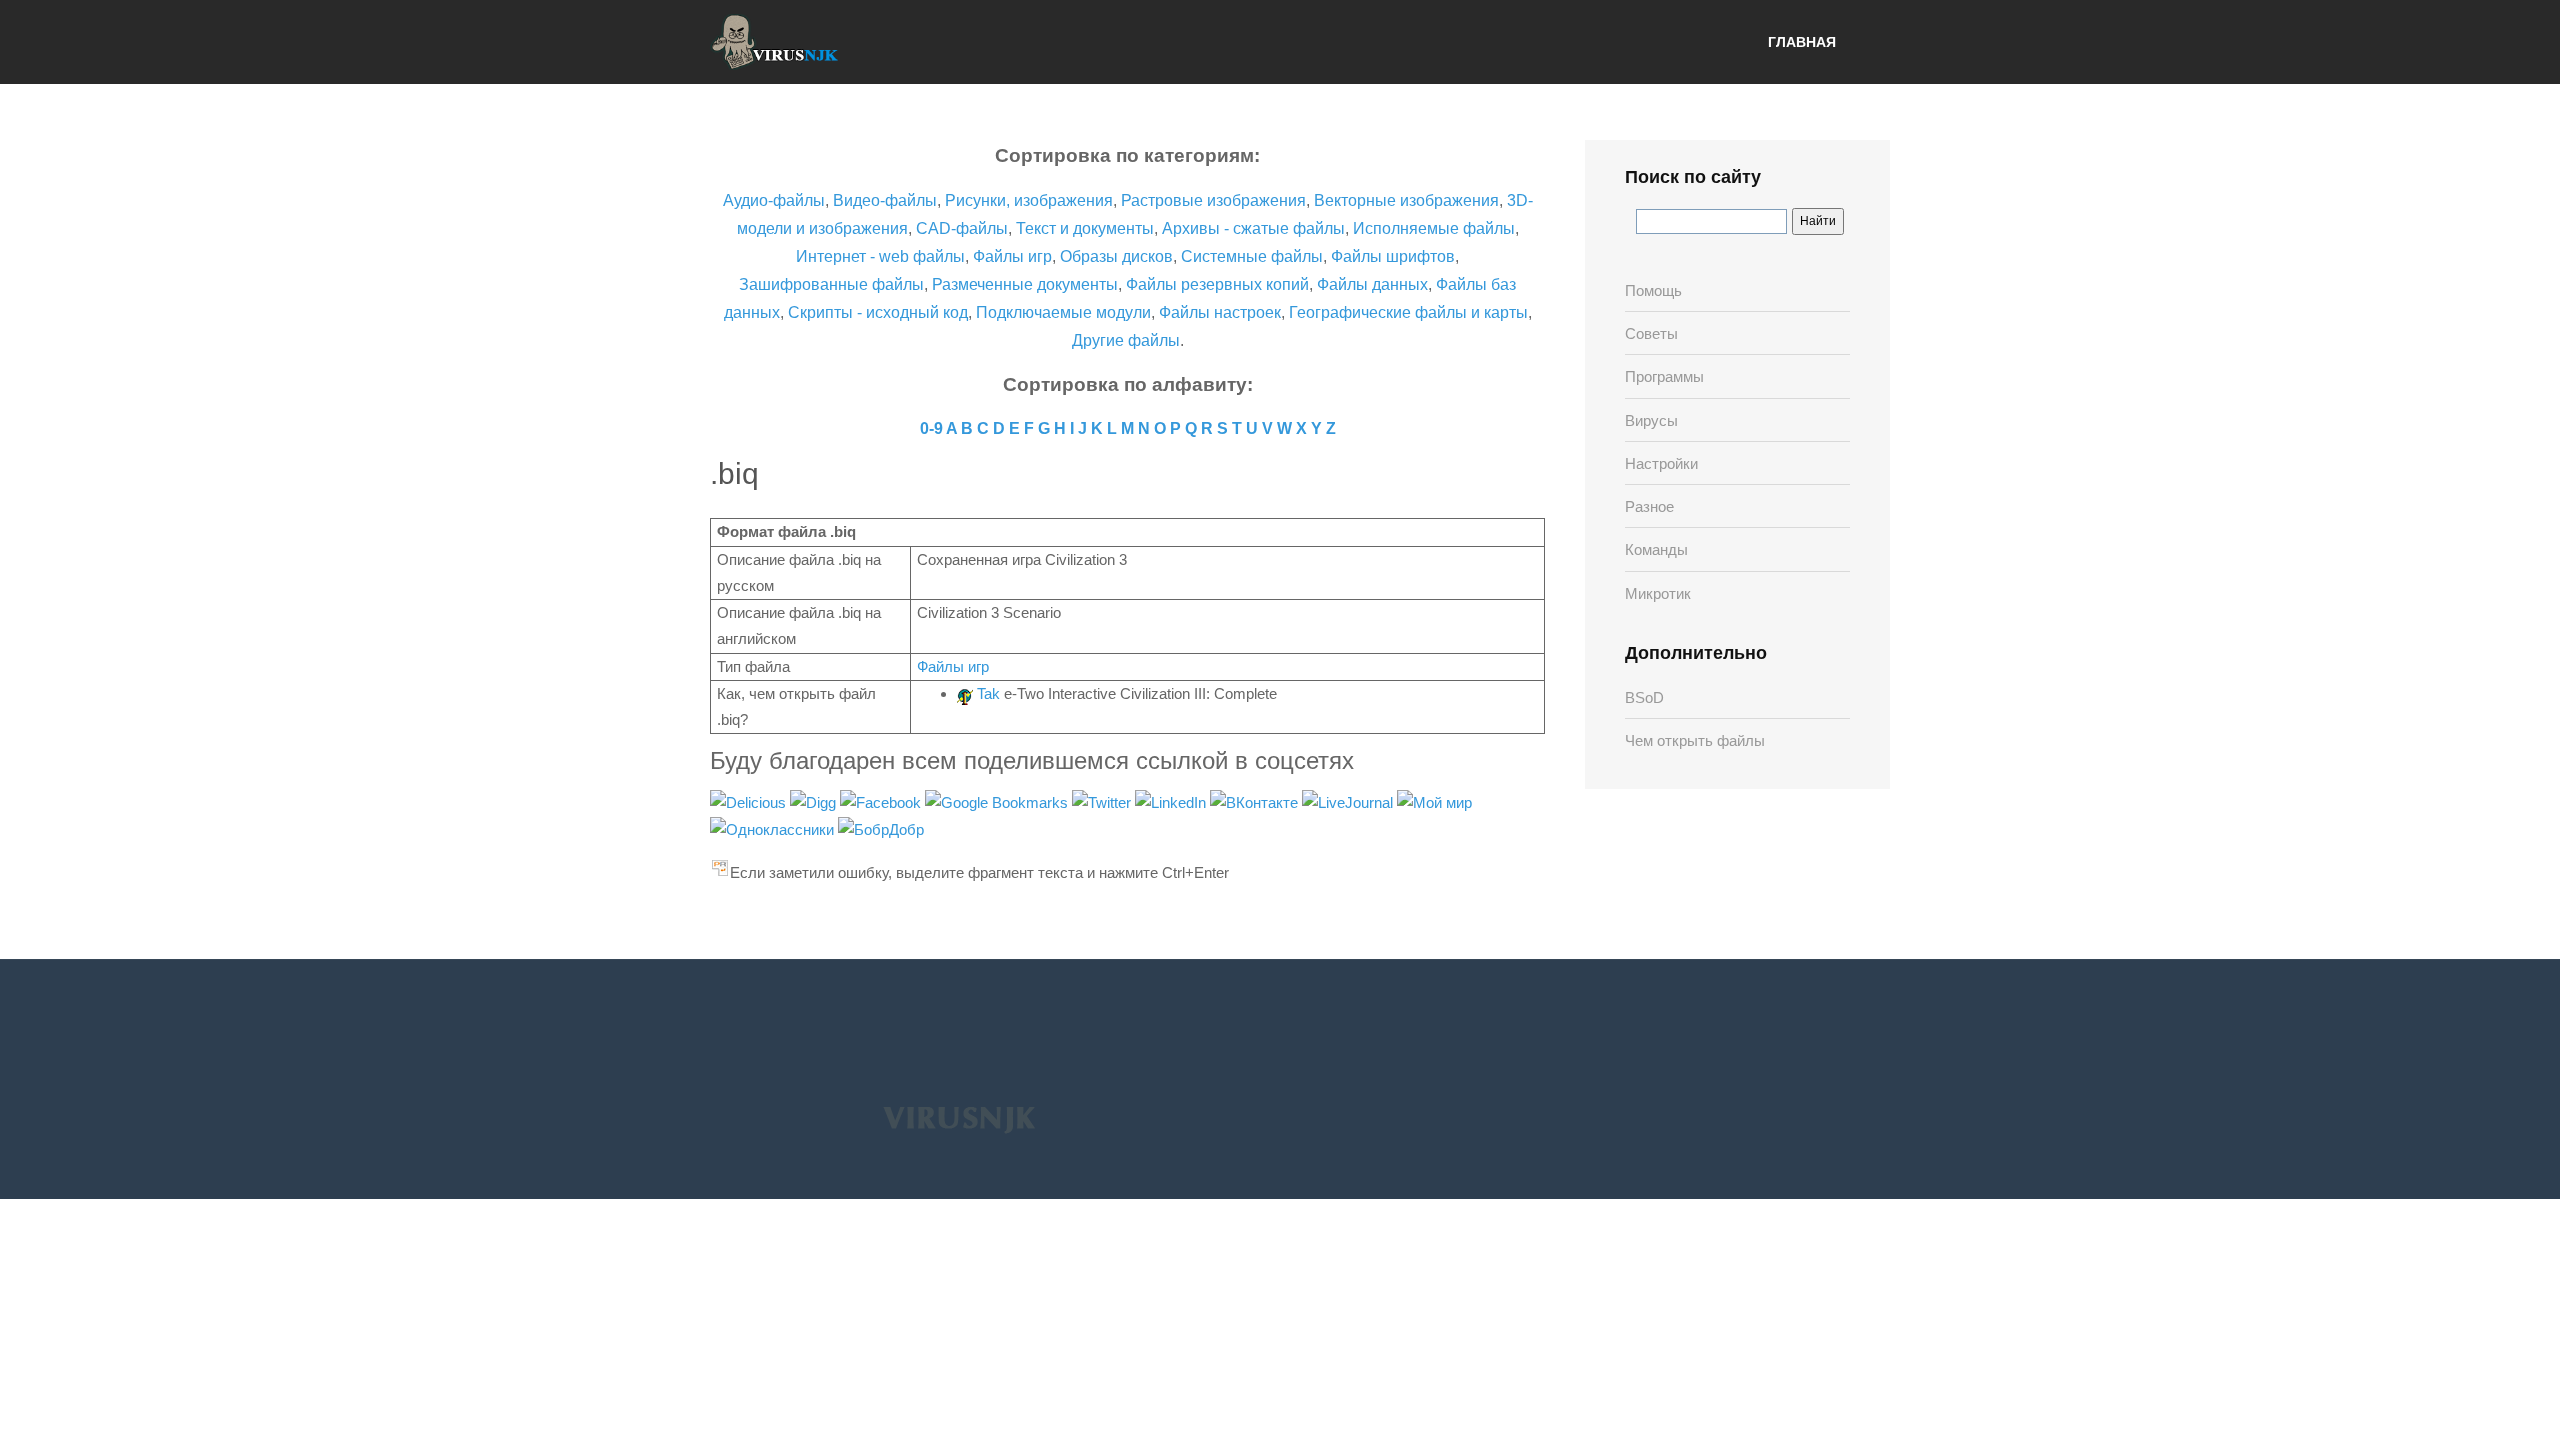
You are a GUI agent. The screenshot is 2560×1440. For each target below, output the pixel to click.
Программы (1664, 376)
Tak (988, 693)
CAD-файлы (962, 228)
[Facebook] (882, 801)
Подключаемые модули (1063, 312)
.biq (734, 473)
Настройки (1661, 463)
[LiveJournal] (1349, 801)
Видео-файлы (885, 200)
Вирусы (1651, 420)
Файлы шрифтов (1393, 256)
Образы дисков (1116, 256)
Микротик (1658, 593)
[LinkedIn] (1172, 801)
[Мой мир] (1434, 801)
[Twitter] (1103, 801)
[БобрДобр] (881, 828)
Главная (1802, 42)
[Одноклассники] (774, 828)
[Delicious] (750, 801)
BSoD (1644, 697)
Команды (1656, 549)
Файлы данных (1372, 284)
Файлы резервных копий (1217, 284)
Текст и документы (1083, 228)
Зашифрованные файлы (831, 284)
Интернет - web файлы (880, 256)
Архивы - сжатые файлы (1253, 228)
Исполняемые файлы (1434, 228)
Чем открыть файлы (1695, 740)
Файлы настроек (1220, 312)
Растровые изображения (1213, 200)
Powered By (959, 1118)
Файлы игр (1012, 256)
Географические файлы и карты (1408, 312)
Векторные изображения (1406, 200)
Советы (1651, 333)
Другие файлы (1126, 340)
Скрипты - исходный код (878, 312)
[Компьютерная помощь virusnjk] (775, 42)
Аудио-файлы (774, 200)
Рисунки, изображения (1029, 200)
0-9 (931, 428)
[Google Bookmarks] (998, 801)
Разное (1649, 506)
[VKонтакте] (1256, 801)
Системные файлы (1252, 256)
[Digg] (815, 801)
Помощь (1653, 290)
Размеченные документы (1025, 284)
